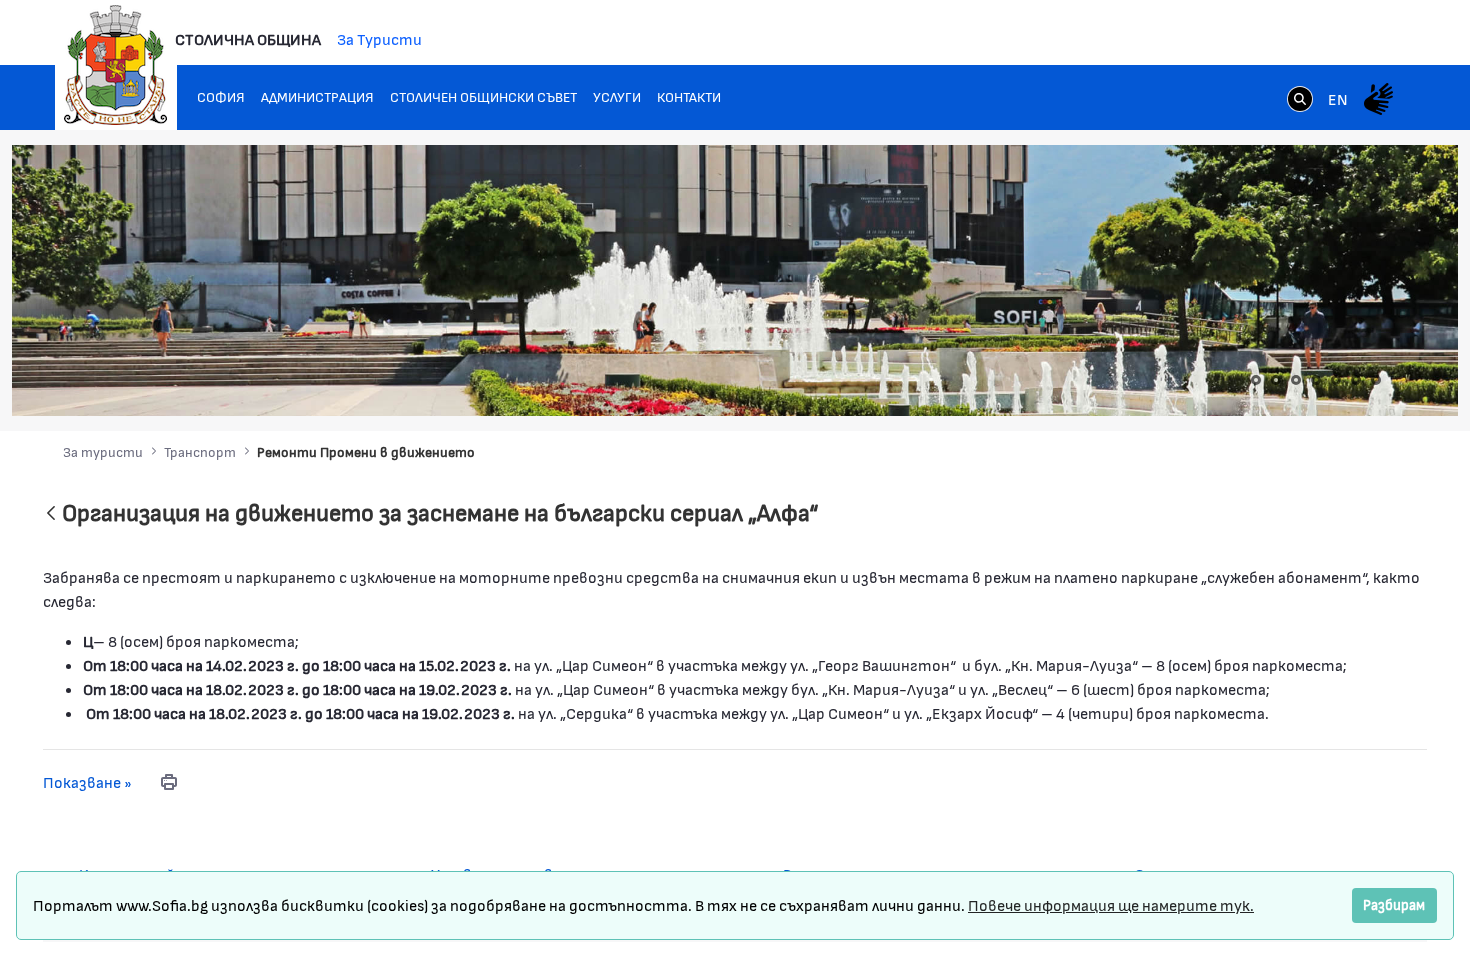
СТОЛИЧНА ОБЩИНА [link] (248, 38)
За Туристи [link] (379, 38)
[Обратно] (51, 514)
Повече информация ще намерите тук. (1111, 904)
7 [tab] (1376, 380)
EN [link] (1338, 98)
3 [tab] (1296, 380)
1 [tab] (1256, 380)
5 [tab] (1336, 380)
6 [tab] (1356, 380)
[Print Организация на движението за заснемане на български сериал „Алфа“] (169, 782)
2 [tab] (1276, 380)
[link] (1300, 101)
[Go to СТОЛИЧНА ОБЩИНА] (116, 65)
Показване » (87, 781)
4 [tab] (1316, 380)
